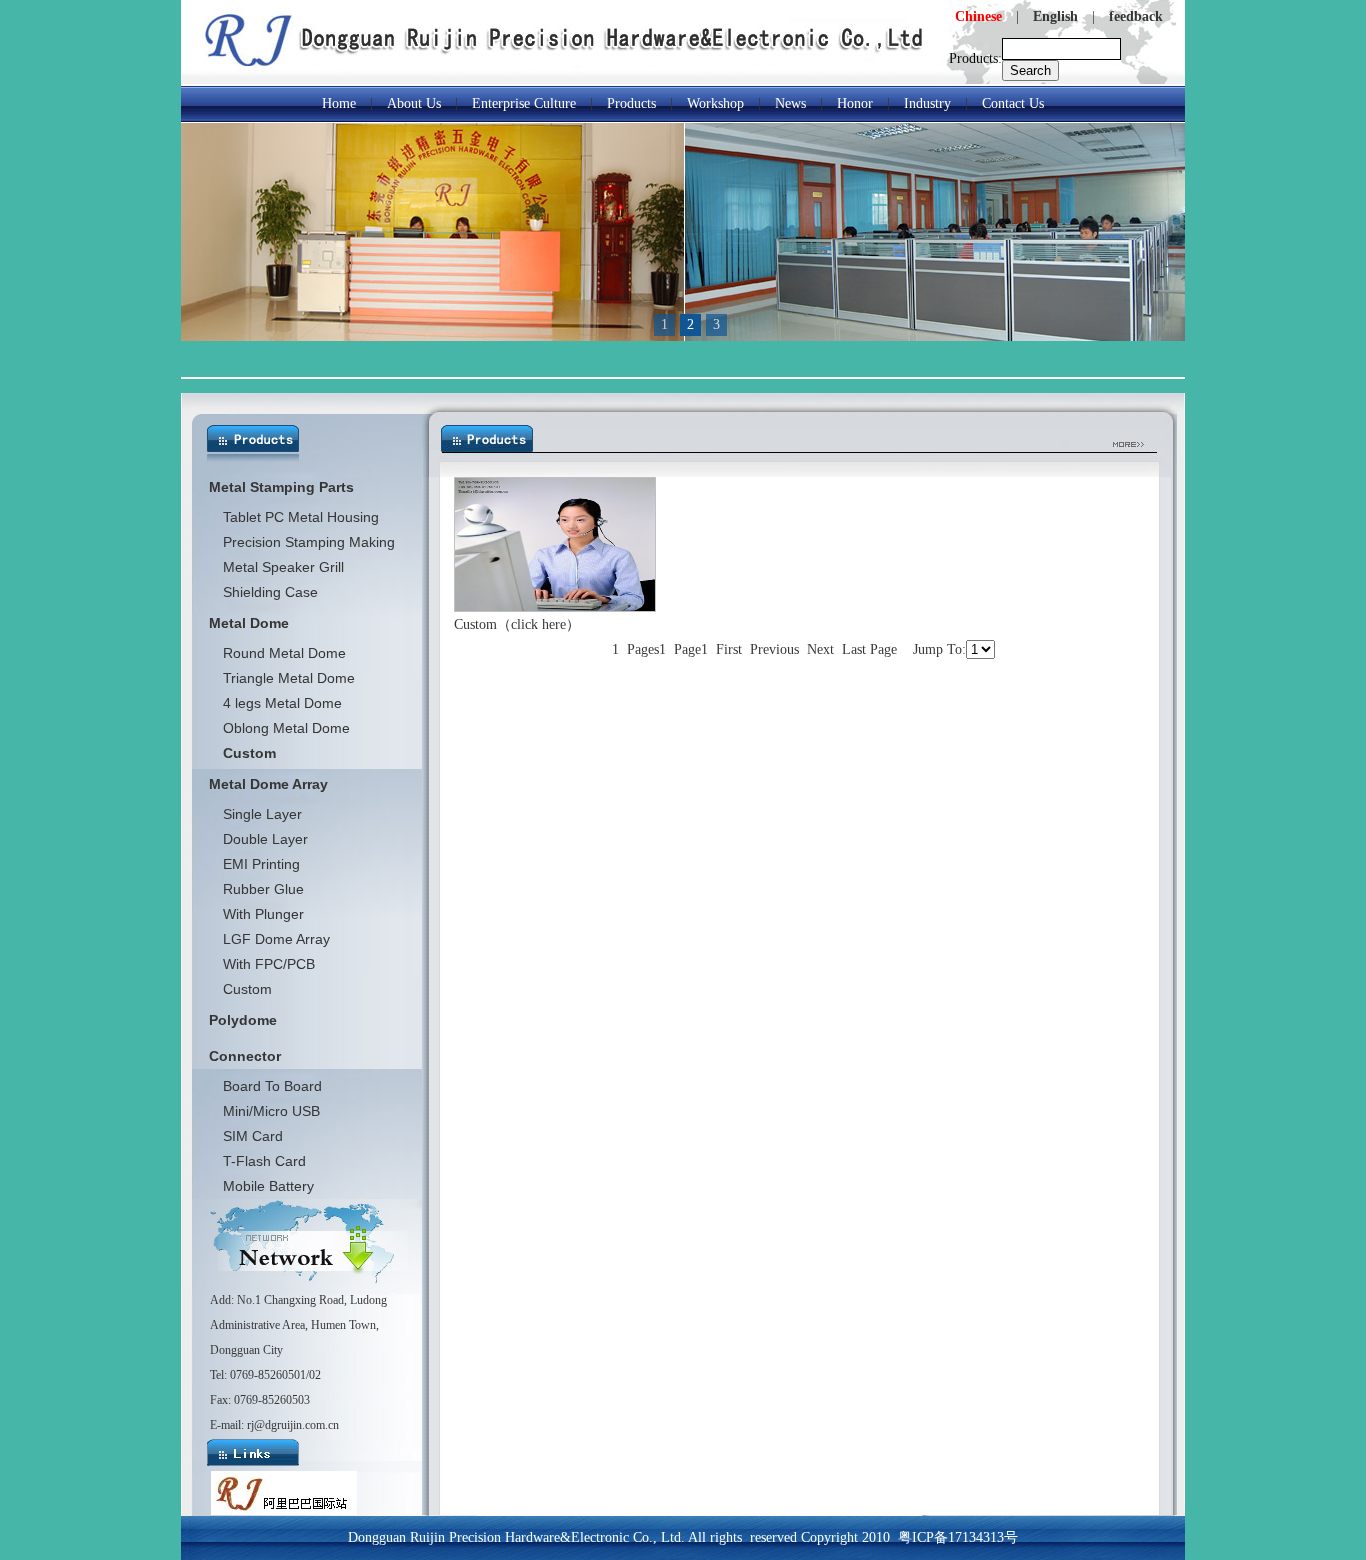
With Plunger (263, 914)
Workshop (715, 103)
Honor (855, 103)
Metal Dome (249, 623)
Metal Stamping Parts (281, 487)
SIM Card (253, 1136)
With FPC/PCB (269, 964)
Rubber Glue (263, 889)
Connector (245, 1056)
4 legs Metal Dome (282, 703)
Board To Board (272, 1086)
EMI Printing (261, 864)
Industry (927, 103)
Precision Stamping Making (309, 542)
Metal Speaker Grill (283, 567)
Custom (247, 989)
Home (339, 103)
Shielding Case (270, 592)
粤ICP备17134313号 (958, 1537)
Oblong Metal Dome (286, 728)
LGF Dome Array (276, 939)
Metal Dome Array (268, 784)
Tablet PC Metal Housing (301, 517)
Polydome (243, 1020)
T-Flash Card (264, 1161)
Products (631, 103)
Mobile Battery (268, 1186)
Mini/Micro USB (271, 1111)
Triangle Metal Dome (289, 678)
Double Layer (265, 839)
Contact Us (1013, 103)
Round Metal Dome (284, 653)
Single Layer (262, 814)
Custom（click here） (517, 624)
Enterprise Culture (524, 103)
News (790, 103)
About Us (414, 103)
